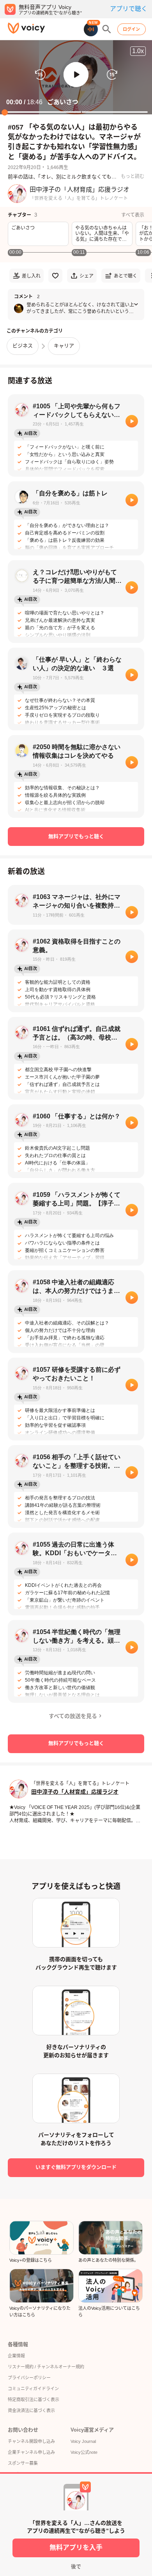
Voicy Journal (83, 2441)
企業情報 (16, 2356)
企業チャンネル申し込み (31, 2452)
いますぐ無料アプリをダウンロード (76, 2167)
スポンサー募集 (23, 2463)
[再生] (132, 421)
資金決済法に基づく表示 (31, 2410)
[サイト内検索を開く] (107, 29)
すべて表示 (133, 215)
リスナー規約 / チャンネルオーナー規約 (46, 2367)
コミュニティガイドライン (33, 2389)
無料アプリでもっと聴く (76, 836)
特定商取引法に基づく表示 (34, 2400)
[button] (76, 75)
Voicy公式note (84, 2452)
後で (76, 2566)
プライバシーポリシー (29, 2378)
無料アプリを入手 (76, 2548)
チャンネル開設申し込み (31, 2441)
